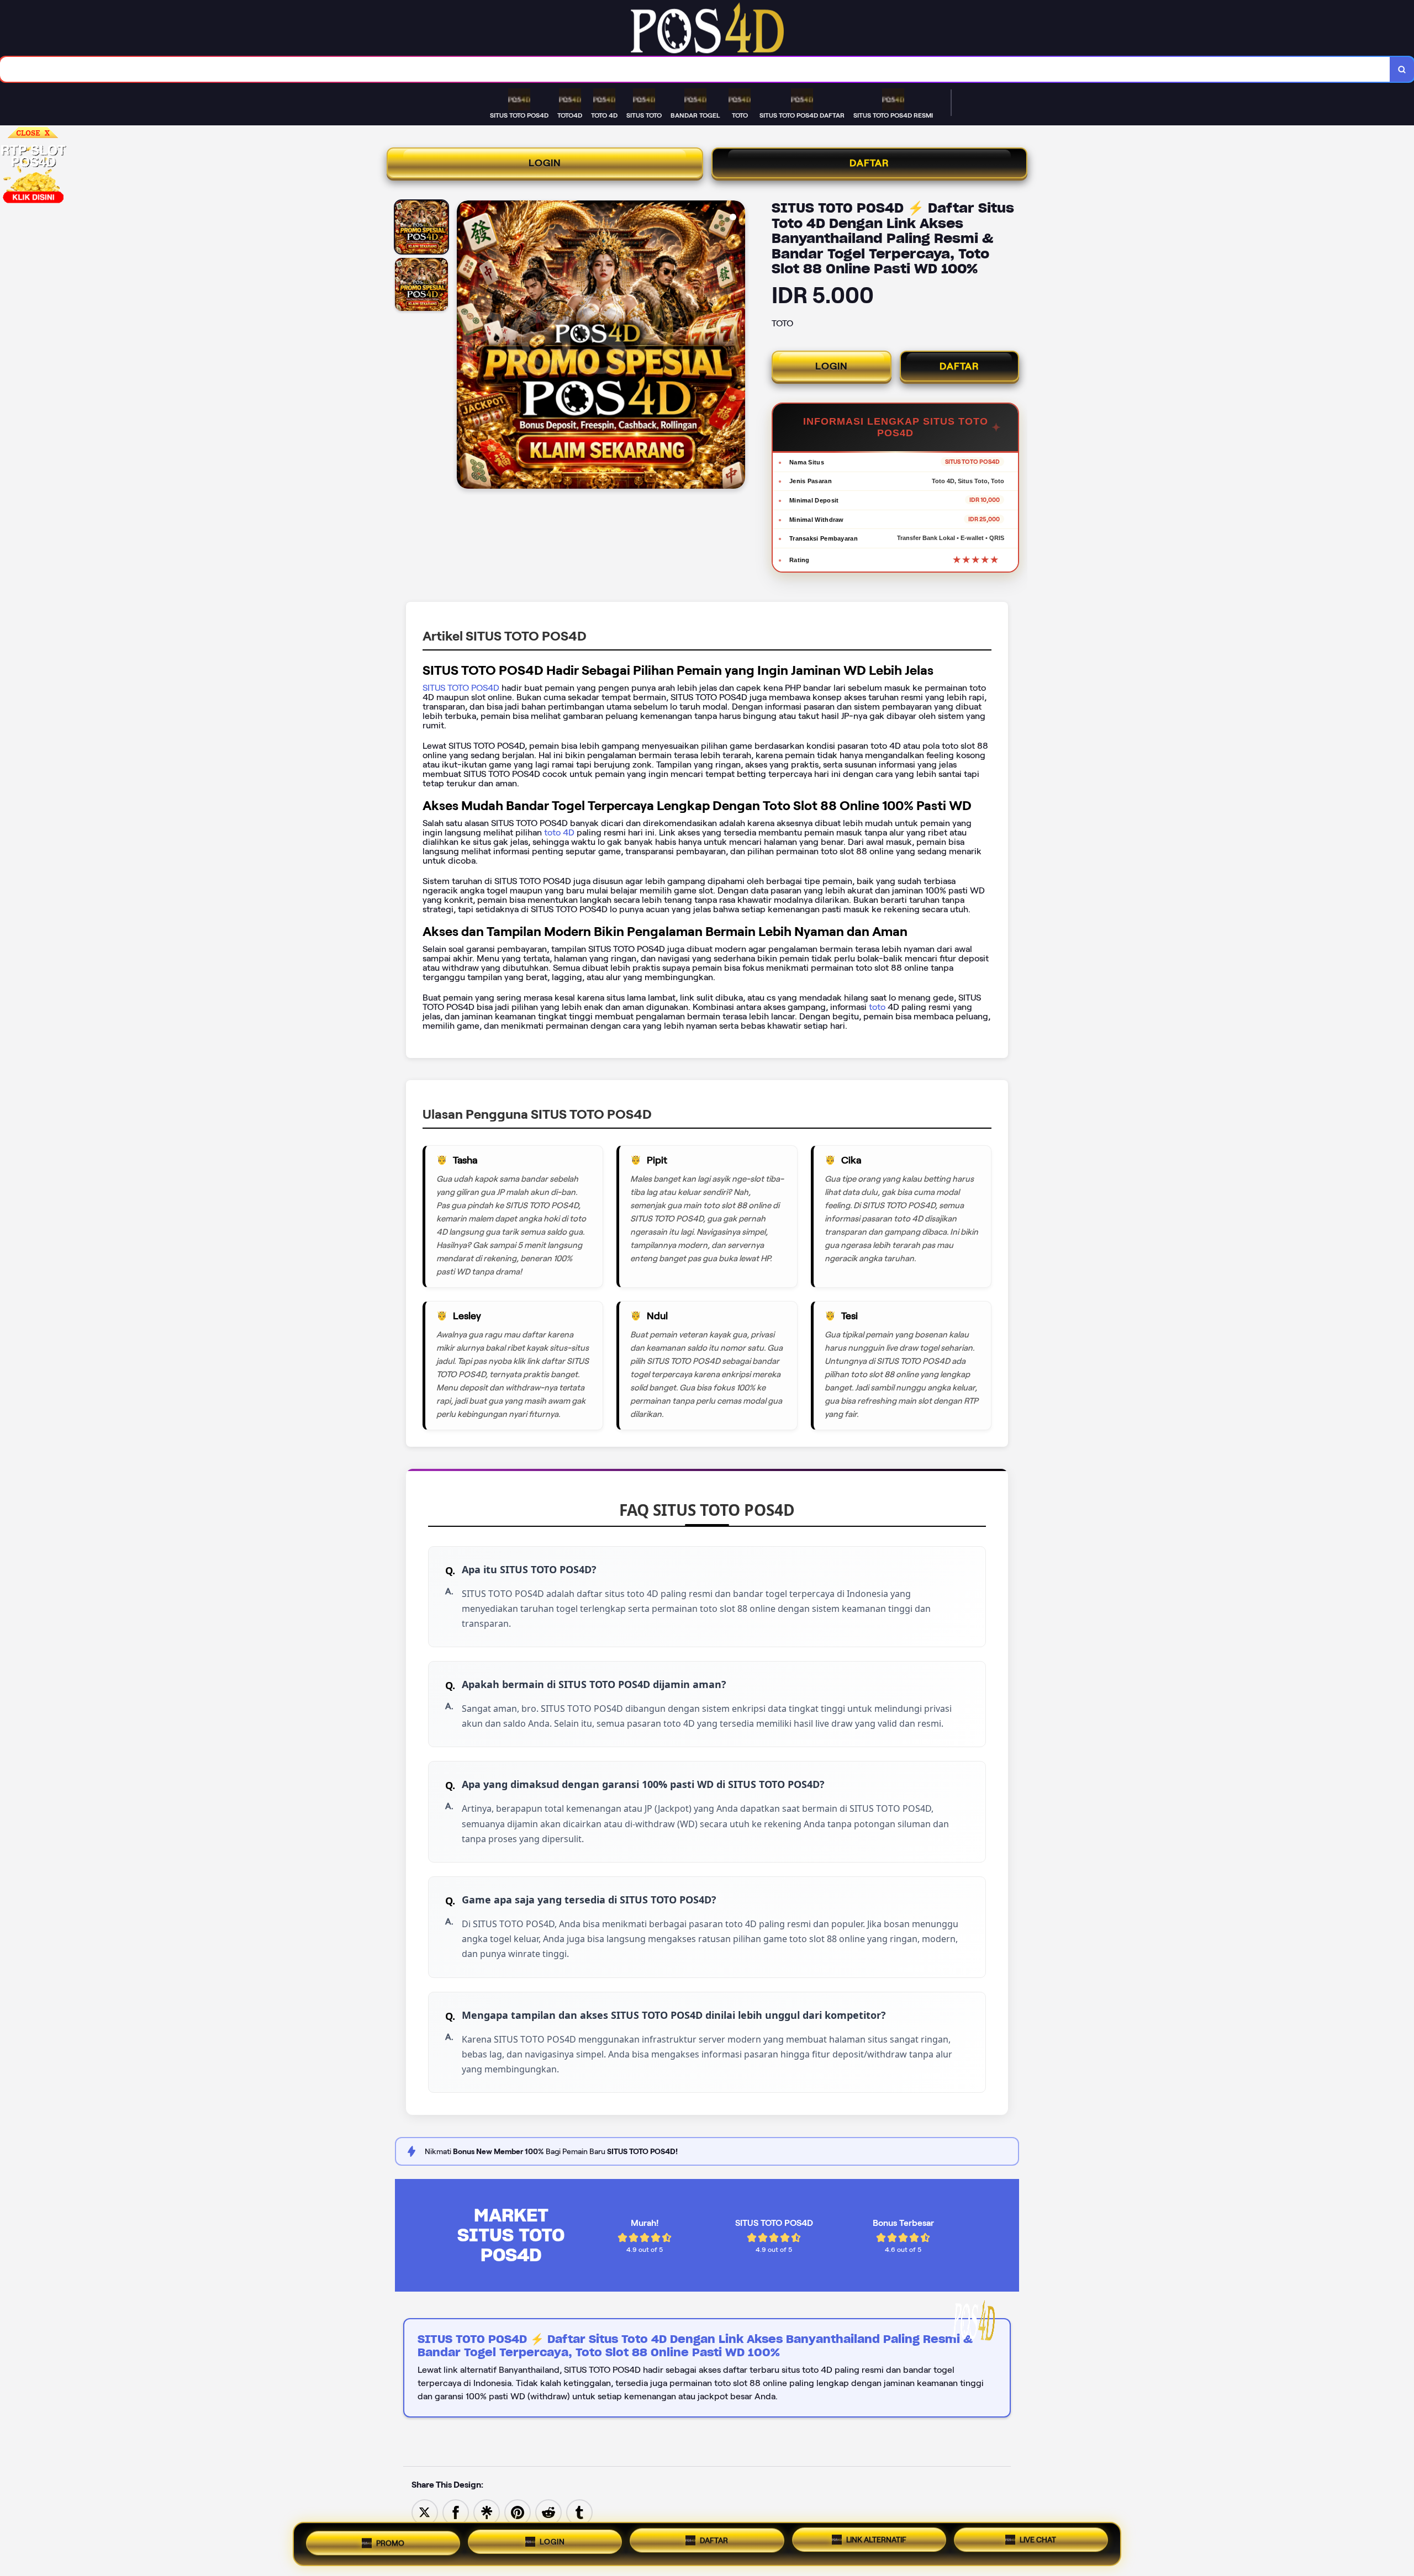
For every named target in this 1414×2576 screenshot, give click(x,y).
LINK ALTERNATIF (876, 2540)
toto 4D (558, 832)
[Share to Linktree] (487, 2512)
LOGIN (545, 163)
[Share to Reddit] (548, 2512)
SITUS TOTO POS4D (461, 688)
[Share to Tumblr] (579, 2512)
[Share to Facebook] (456, 2512)
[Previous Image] (466, 346)
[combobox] (695, 69)
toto (878, 1007)
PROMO (390, 2543)
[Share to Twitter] (425, 2512)
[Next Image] (736, 346)
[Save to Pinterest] (518, 2512)
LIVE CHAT (1038, 2540)
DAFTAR (869, 163)
